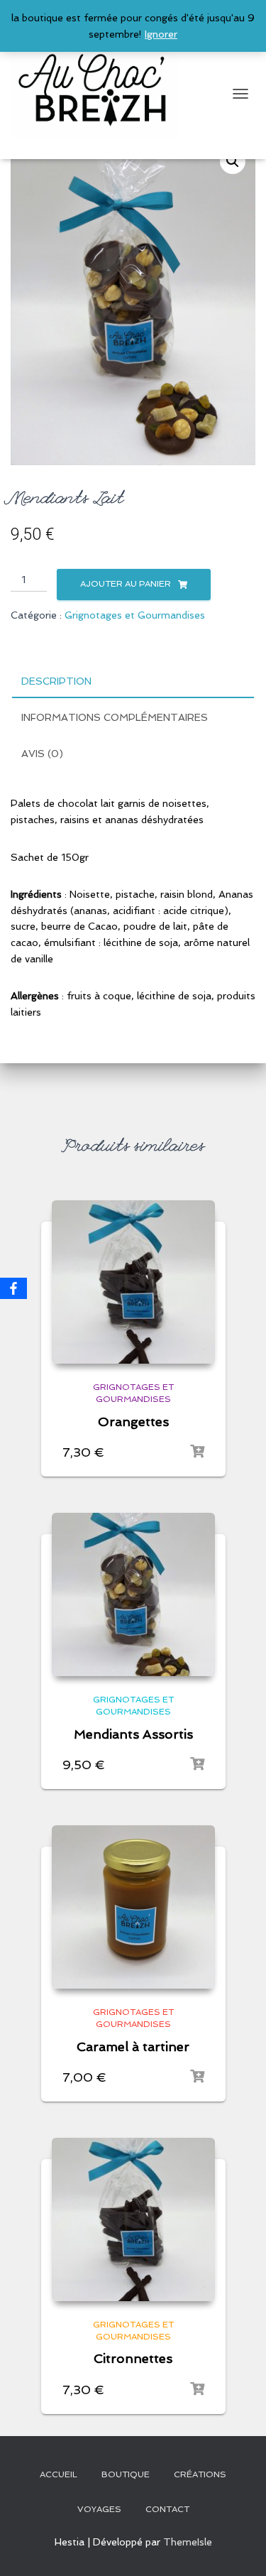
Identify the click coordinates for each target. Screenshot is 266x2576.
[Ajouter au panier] (197, 1452)
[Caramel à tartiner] (133, 1907)
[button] (233, 161)
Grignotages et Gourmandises (135, 615)
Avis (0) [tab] (42, 754)
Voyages (99, 2509)
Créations (200, 2474)
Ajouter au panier (126, 584)
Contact (167, 2509)
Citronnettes (133, 2358)
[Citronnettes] (133, 2219)
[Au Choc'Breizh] (99, 94)
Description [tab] (56, 681)
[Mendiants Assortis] (133, 1594)
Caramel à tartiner (133, 2047)
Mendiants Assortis (133, 1734)
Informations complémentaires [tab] (115, 717)
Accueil (59, 2474)
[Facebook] (13, 1288)
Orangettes (133, 1422)
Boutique (126, 2474)
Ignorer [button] (161, 34)
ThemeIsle (188, 2542)
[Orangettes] (133, 1282)
